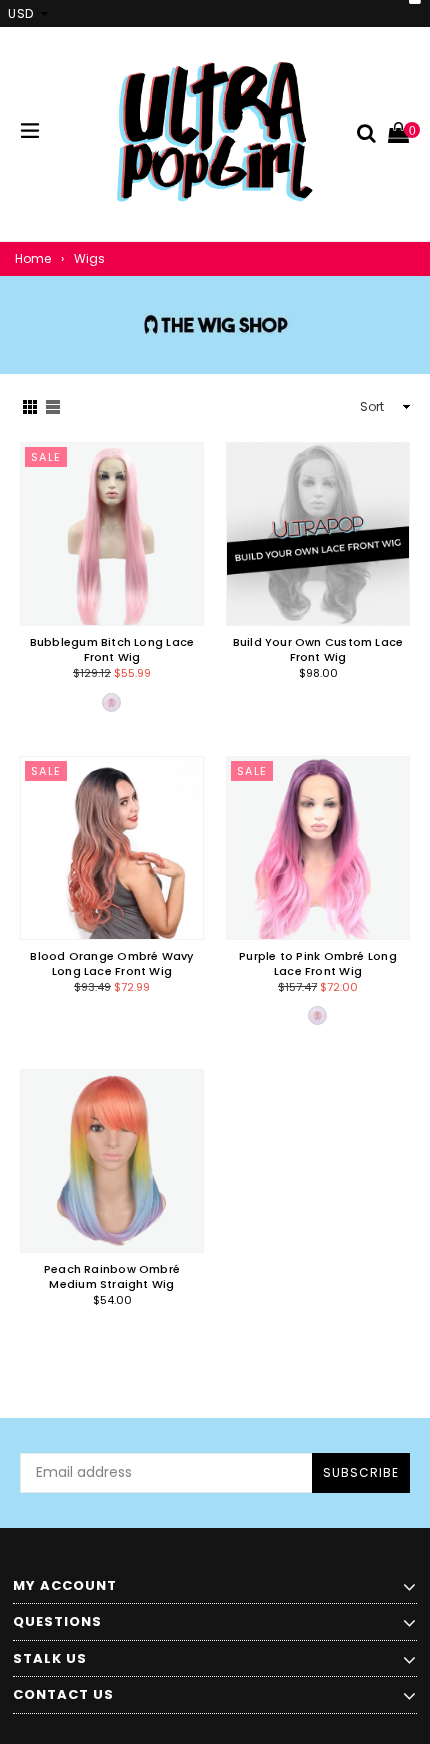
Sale (46, 457)
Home (33, 258)
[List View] (53, 406)
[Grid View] (30, 406)
